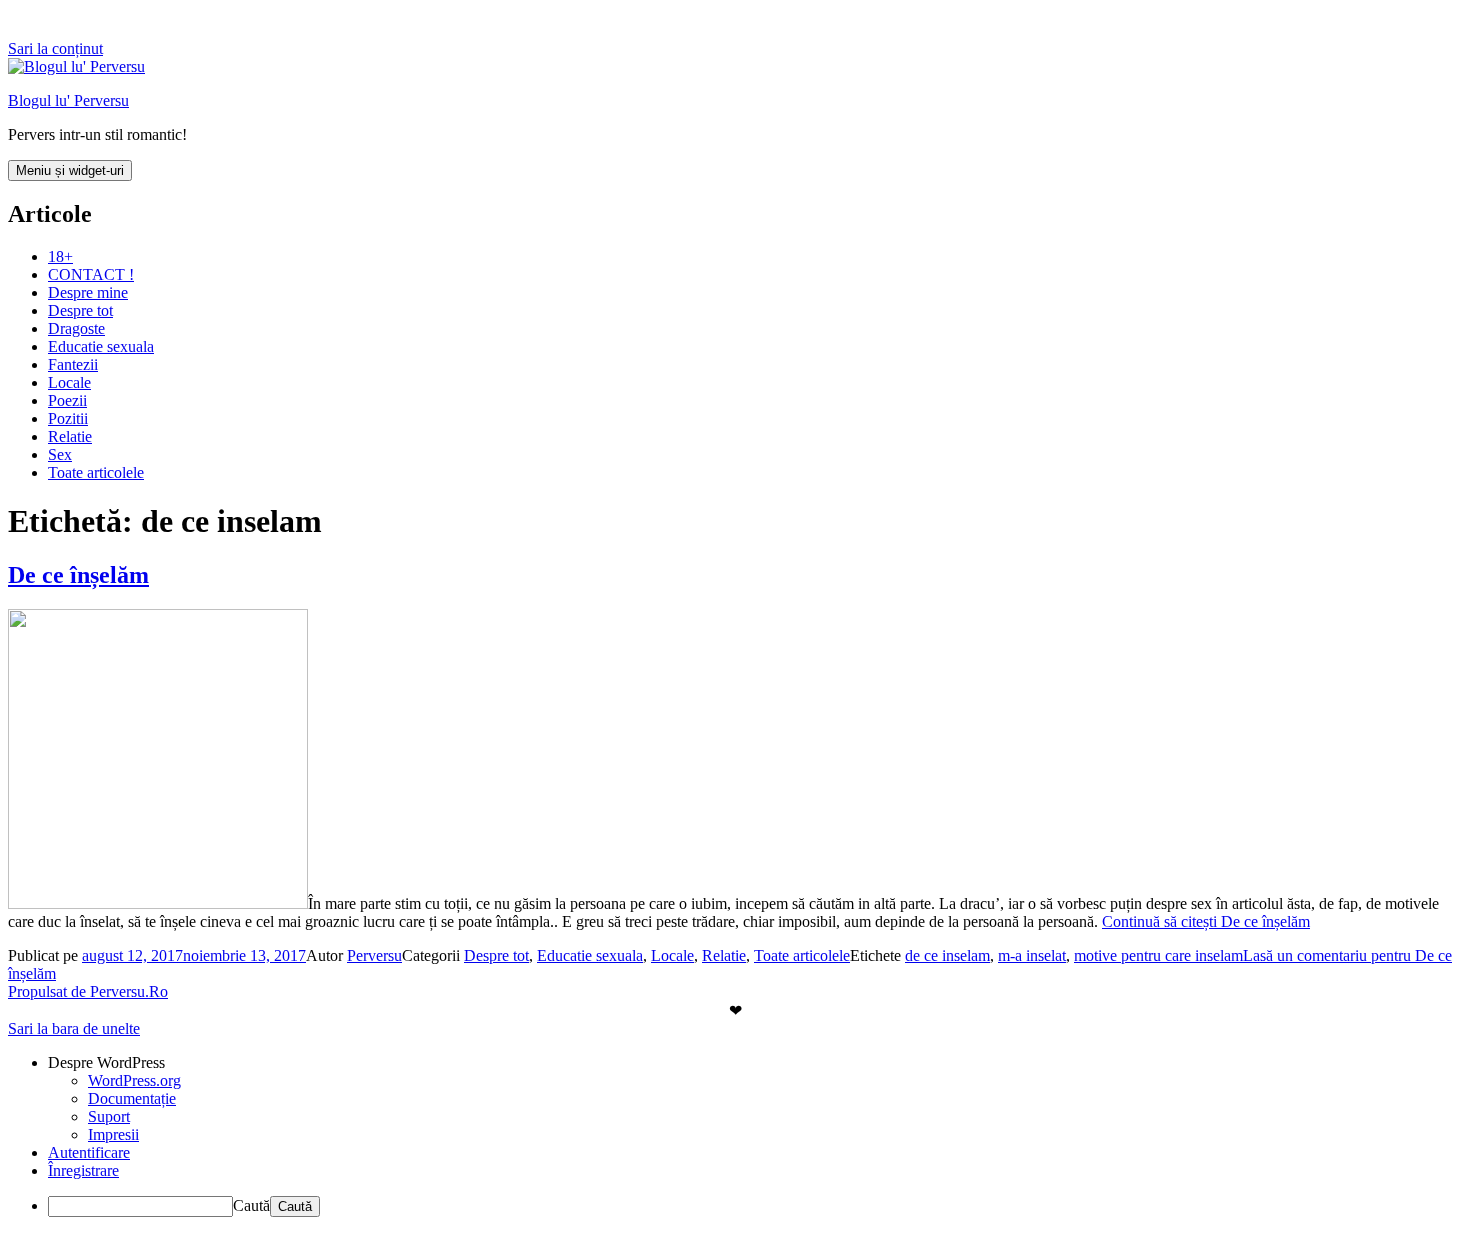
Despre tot (80, 310)
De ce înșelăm (78, 575)
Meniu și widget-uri (70, 170)
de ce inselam (947, 955)
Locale (69, 382)
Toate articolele (96, 472)
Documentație (132, 1098)
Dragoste (76, 328)
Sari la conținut (55, 48)
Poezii (67, 400)
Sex (60, 454)
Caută (251, 1205)
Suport (109, 1116)
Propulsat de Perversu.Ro (88, 991)
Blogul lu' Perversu (68, 100)
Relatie (70, 436)
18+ (60, 256)
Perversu (374, 955)
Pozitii (68, 418)
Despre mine (88, 292)
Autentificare (89, 1152)
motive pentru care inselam (1158, 955)
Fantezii (73, 364)
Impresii (113, 1134)
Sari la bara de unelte (74, 1028)
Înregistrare (83, 1170)
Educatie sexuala (101, 346)
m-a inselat (1032, 955)
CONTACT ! (91, 274)
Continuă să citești (1206, 921)
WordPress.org (134, 1080)
